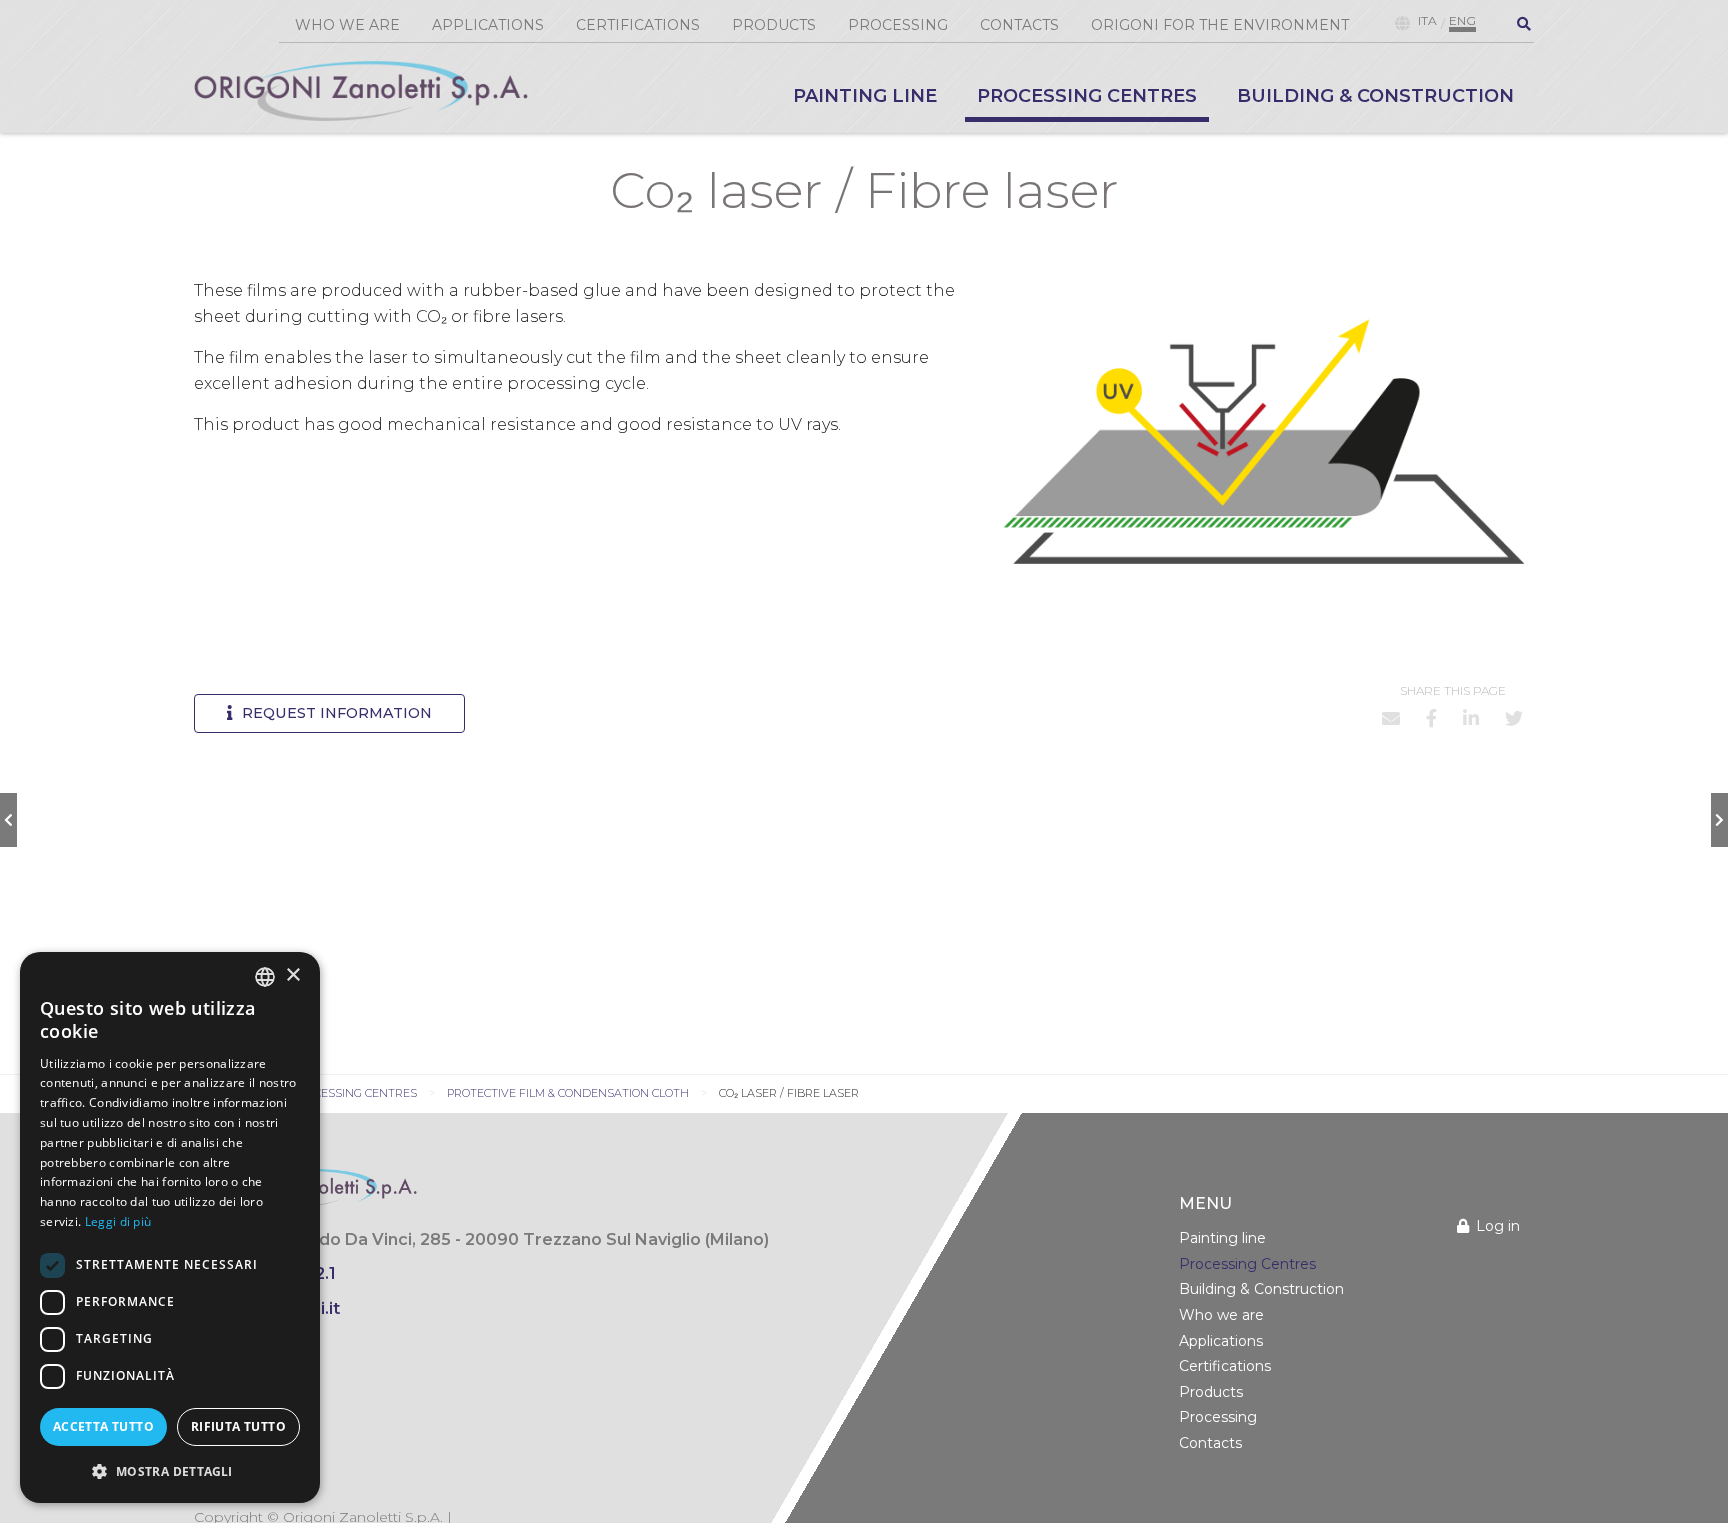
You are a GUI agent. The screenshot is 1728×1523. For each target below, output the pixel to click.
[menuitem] (865, 101)
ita (1427, 22)
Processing (898, 25)
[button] (170, 1471)
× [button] (292, 975)
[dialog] (170, 1227)
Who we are (347, 25)
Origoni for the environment (1220, 25)
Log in (1498, 1226)
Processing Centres (1087, 97)
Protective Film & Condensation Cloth (568, 1093)
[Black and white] (8, 820)
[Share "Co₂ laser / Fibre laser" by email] (1391, 718)
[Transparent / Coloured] (1719, 820)
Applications (488, 25)
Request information (335, 713)
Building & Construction (1375, 97)
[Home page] (361, 91)
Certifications (638, 25)
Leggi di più (118, 1221)
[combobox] (265, 977)
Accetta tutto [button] (103, 1426)
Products (774, 25)
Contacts (1019, 25)
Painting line (865, 97)
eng (1462, 22)
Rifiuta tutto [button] (238, 1426)
